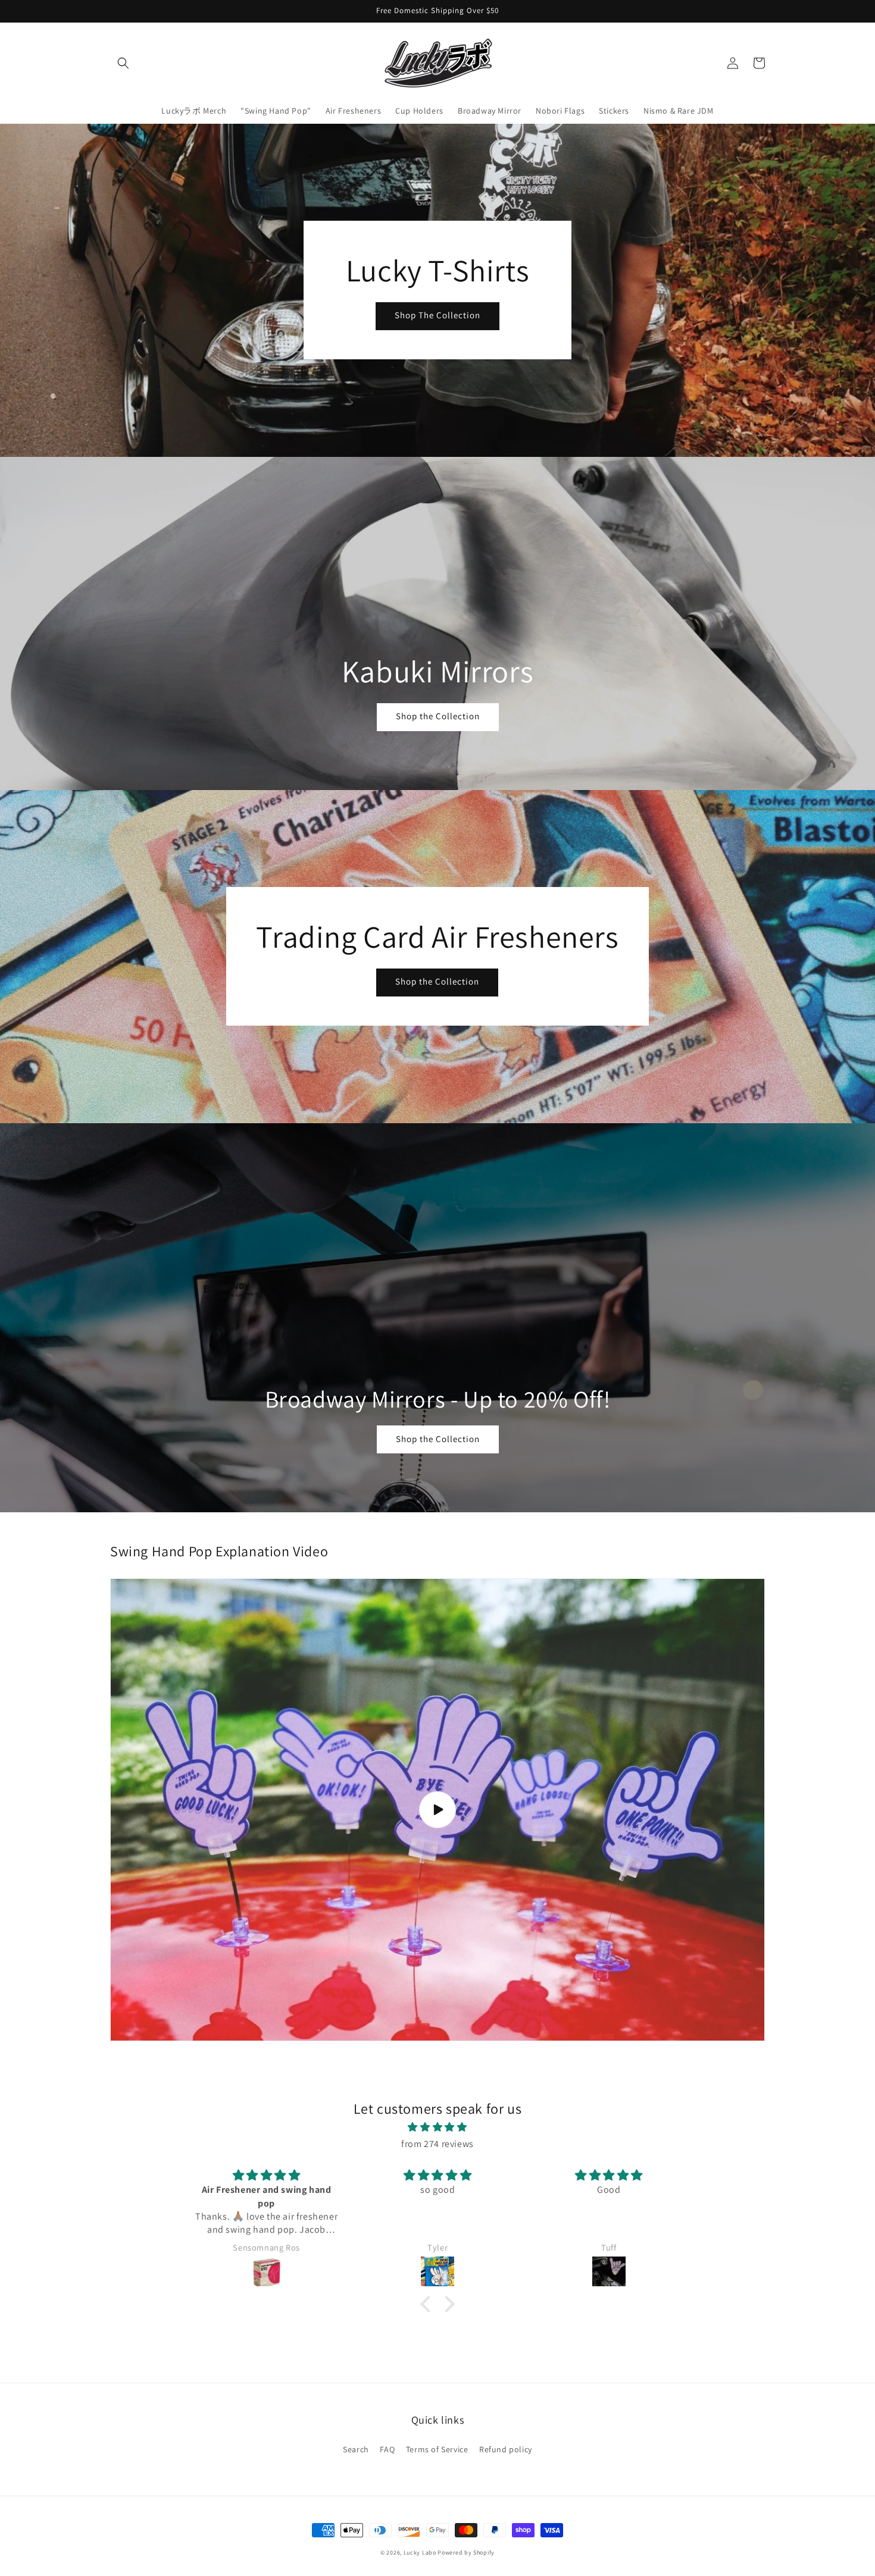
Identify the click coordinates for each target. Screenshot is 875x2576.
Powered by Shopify (466, 2553)
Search (356, 2449)
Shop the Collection (438, 716)
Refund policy (506, 2449)
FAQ (387, 2449)
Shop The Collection (437, 315)
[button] (123, 63)
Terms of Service (437, 2449)
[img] (437, 2127)
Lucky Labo (420, 2553)
